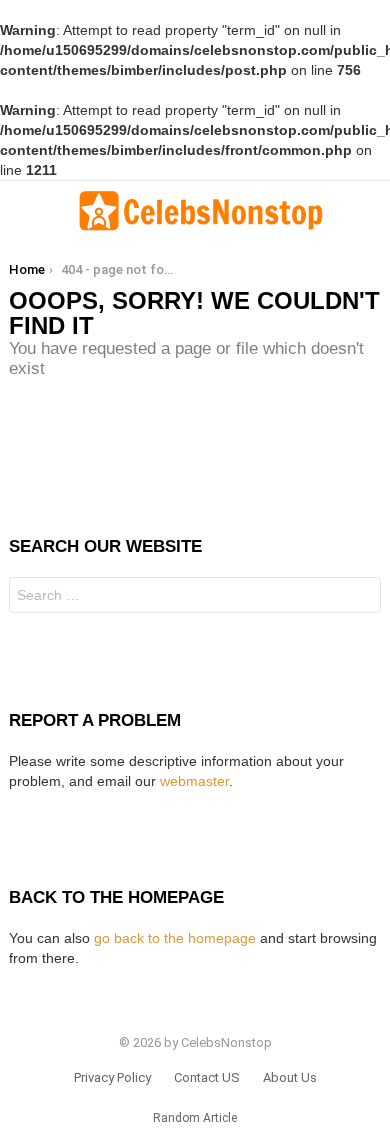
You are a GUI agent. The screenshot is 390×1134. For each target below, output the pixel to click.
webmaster (194, 781)
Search (361, 597)
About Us (290, 1077)
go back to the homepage (175, 938)
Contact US (207, 1077)
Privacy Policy (112, 1077)
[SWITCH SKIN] (373, 211)
